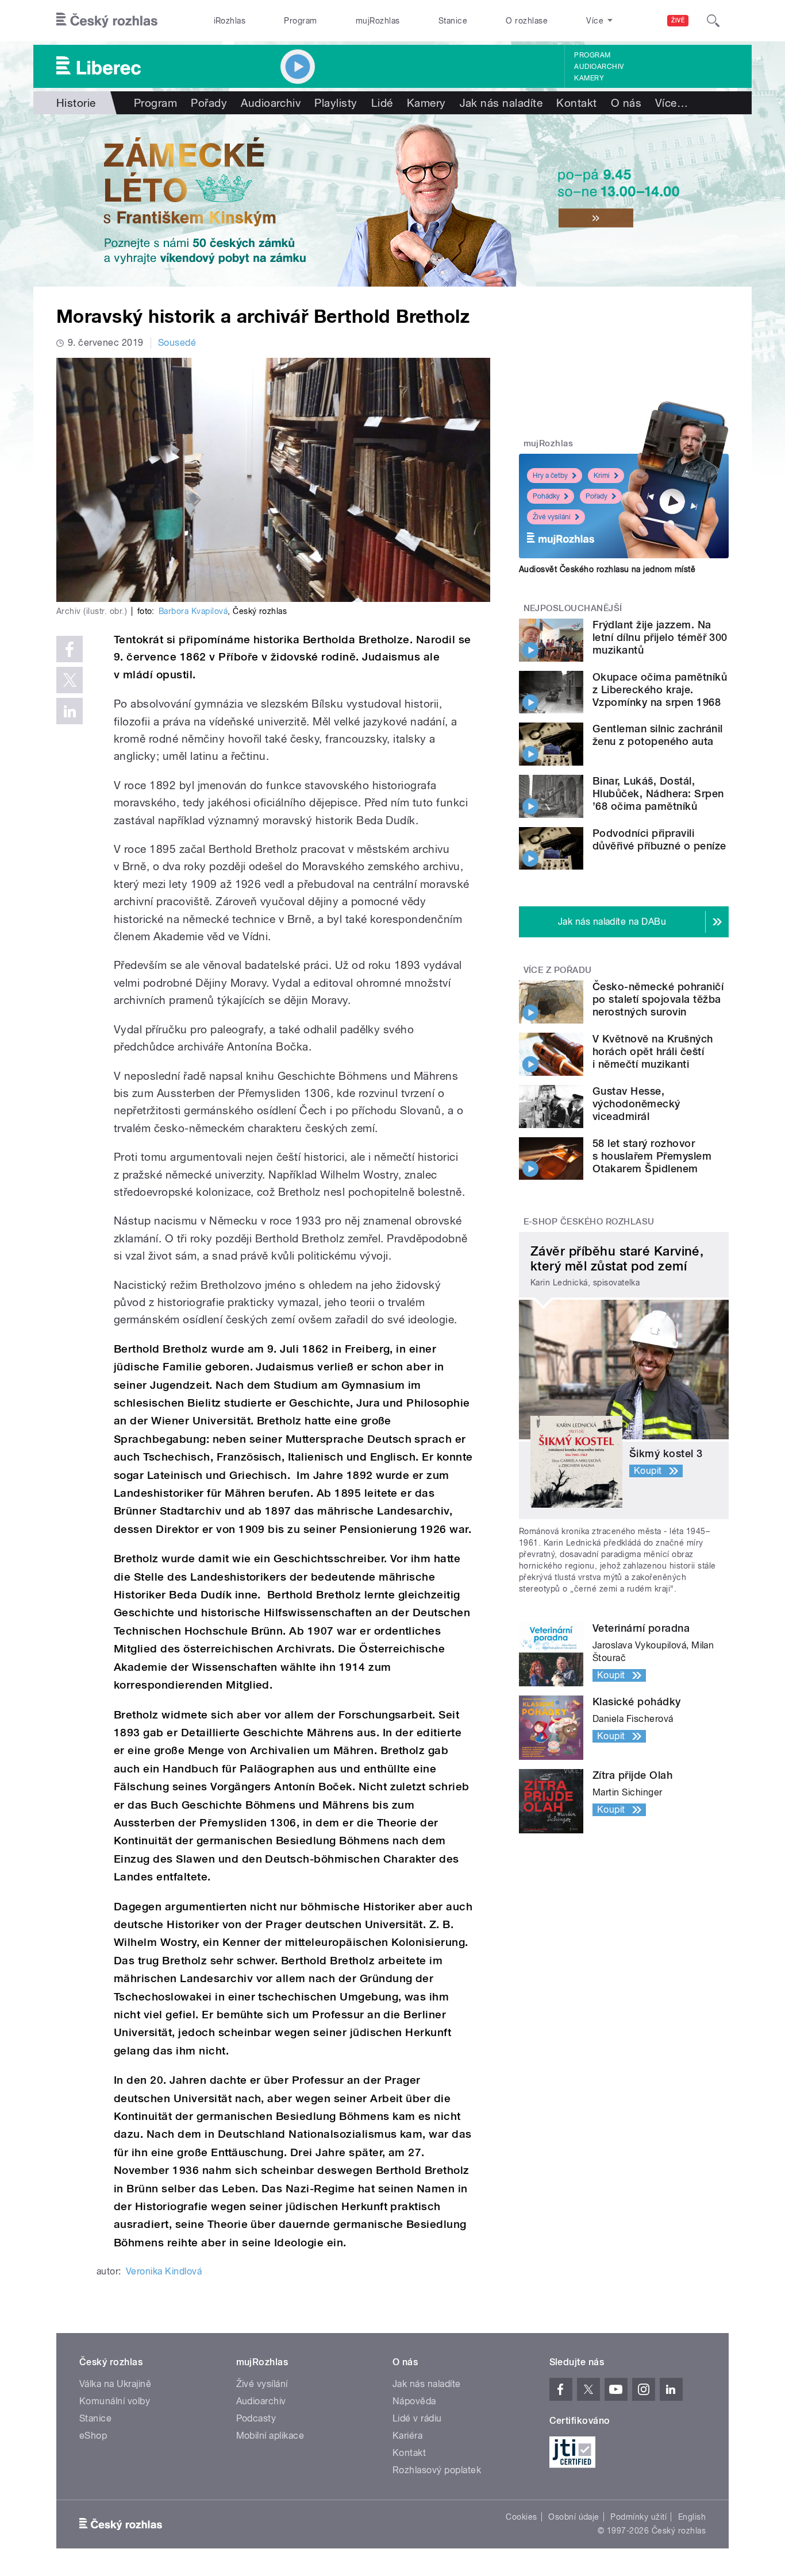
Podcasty (256, 2418)
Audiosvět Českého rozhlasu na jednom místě (607, 569)
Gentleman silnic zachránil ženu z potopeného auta (657, 735)
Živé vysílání (552, 517)
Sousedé (177, 343)
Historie (76, 103)
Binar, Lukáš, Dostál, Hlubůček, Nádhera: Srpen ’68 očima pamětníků (658, 793)
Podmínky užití (638, 2517)
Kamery (589, 78)
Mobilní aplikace (270, 2436)
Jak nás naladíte (501, 103)
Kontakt (576, 103)
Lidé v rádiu (417, 2418)
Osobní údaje (574, 2517)
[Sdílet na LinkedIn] (70, 711)
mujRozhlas (378, 21)
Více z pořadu (558, 970)
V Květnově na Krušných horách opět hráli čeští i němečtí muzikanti (653, 1051)
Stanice (453, 21)
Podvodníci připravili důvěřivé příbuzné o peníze (659, 839)
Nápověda (414, 2401)
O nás (626, 103)
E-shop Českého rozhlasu (589, 1222)
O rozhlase (527, 21)
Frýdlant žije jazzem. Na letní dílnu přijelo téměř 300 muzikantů (660, 637)
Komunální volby (115, 2401)
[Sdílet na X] (70, 680)
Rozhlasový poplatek (437, 2470)
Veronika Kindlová (164, 2271)
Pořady (209, 103)
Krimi (602, 476)
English (692, 2517)
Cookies (521, 2517)
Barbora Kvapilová (193, 611)
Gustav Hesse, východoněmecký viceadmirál (636, 1104)
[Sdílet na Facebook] (70, 649)
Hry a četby (550, 476)
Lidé (382, 103)
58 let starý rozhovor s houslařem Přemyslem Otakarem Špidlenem (652, 1156)
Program (300, 21)
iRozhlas (230, 21)
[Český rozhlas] (107, 21)
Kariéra (407, 2436)
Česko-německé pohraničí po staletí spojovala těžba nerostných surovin (658, 999)
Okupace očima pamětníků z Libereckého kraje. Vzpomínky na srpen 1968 (660, 690)
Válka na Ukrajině (115, 2384)
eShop (93, 2436)
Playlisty (336, 103)
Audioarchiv (599, 67)
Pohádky (546, 496)
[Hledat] (713, 21)
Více (672, 103)
